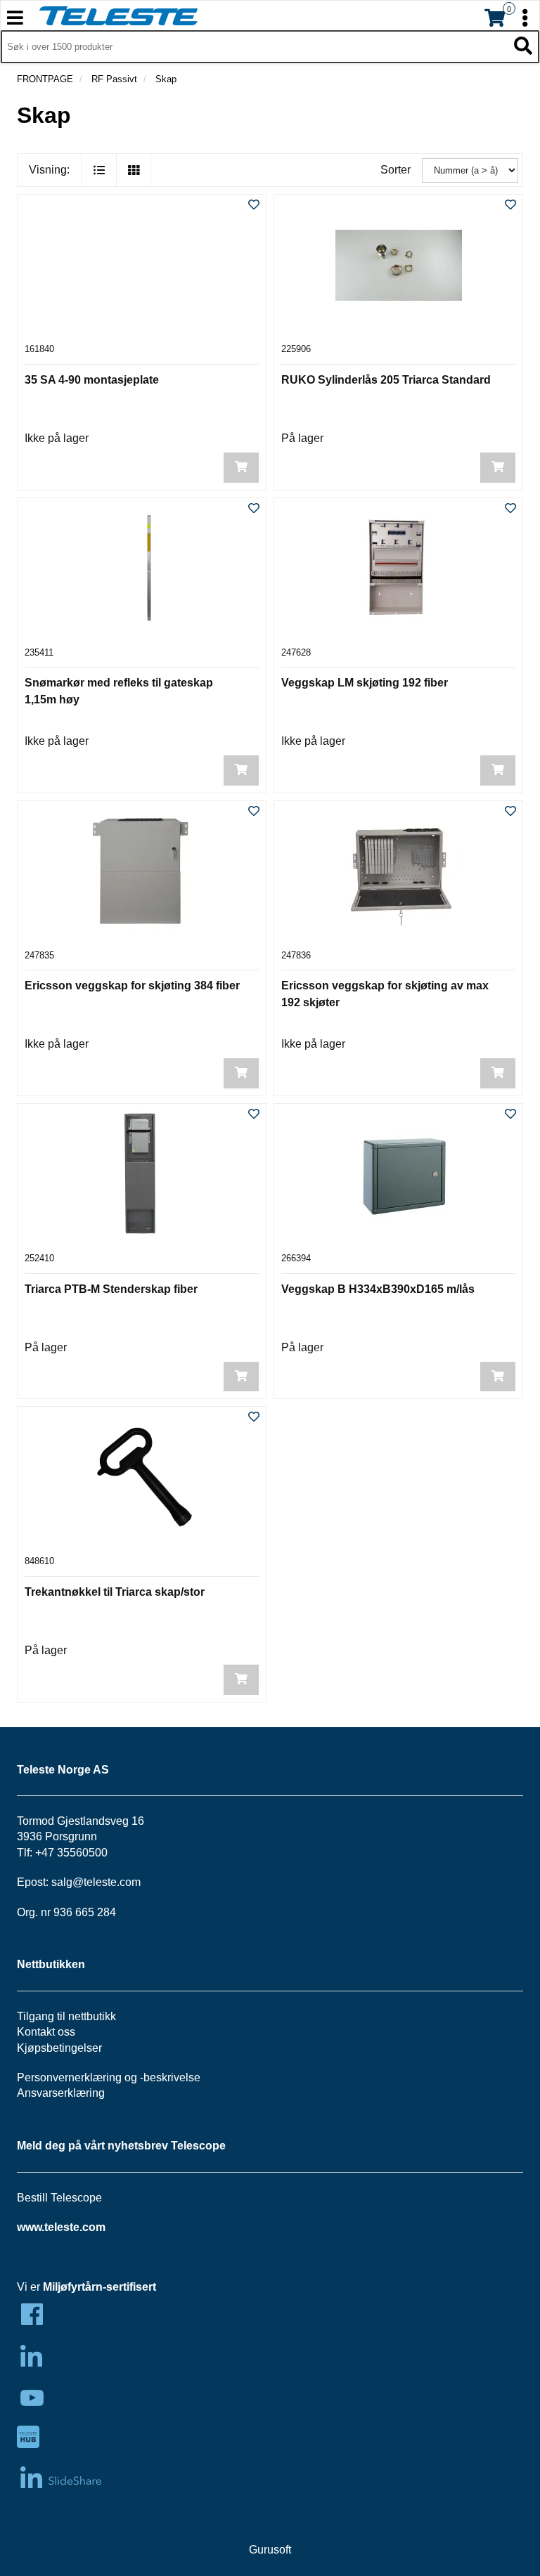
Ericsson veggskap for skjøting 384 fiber (132, 985)
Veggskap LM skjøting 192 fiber (365, 683)
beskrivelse (172, 2077)
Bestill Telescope (59, 2198)
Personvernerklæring (69, 2077)
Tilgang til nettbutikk (66, 2016)
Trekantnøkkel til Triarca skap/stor (115, 1592)
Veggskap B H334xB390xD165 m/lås (378, 1289)
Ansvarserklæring (61, 2093)
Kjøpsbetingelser (59, 2048)
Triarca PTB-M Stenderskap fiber (111, 1289)
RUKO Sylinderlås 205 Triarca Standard (386, 380)
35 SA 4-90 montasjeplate (92, 380)
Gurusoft (270, 2550)
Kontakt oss (46, 2032)
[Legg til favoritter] (254, 206)
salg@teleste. (85, 1882)
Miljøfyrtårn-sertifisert (99, 2287)
